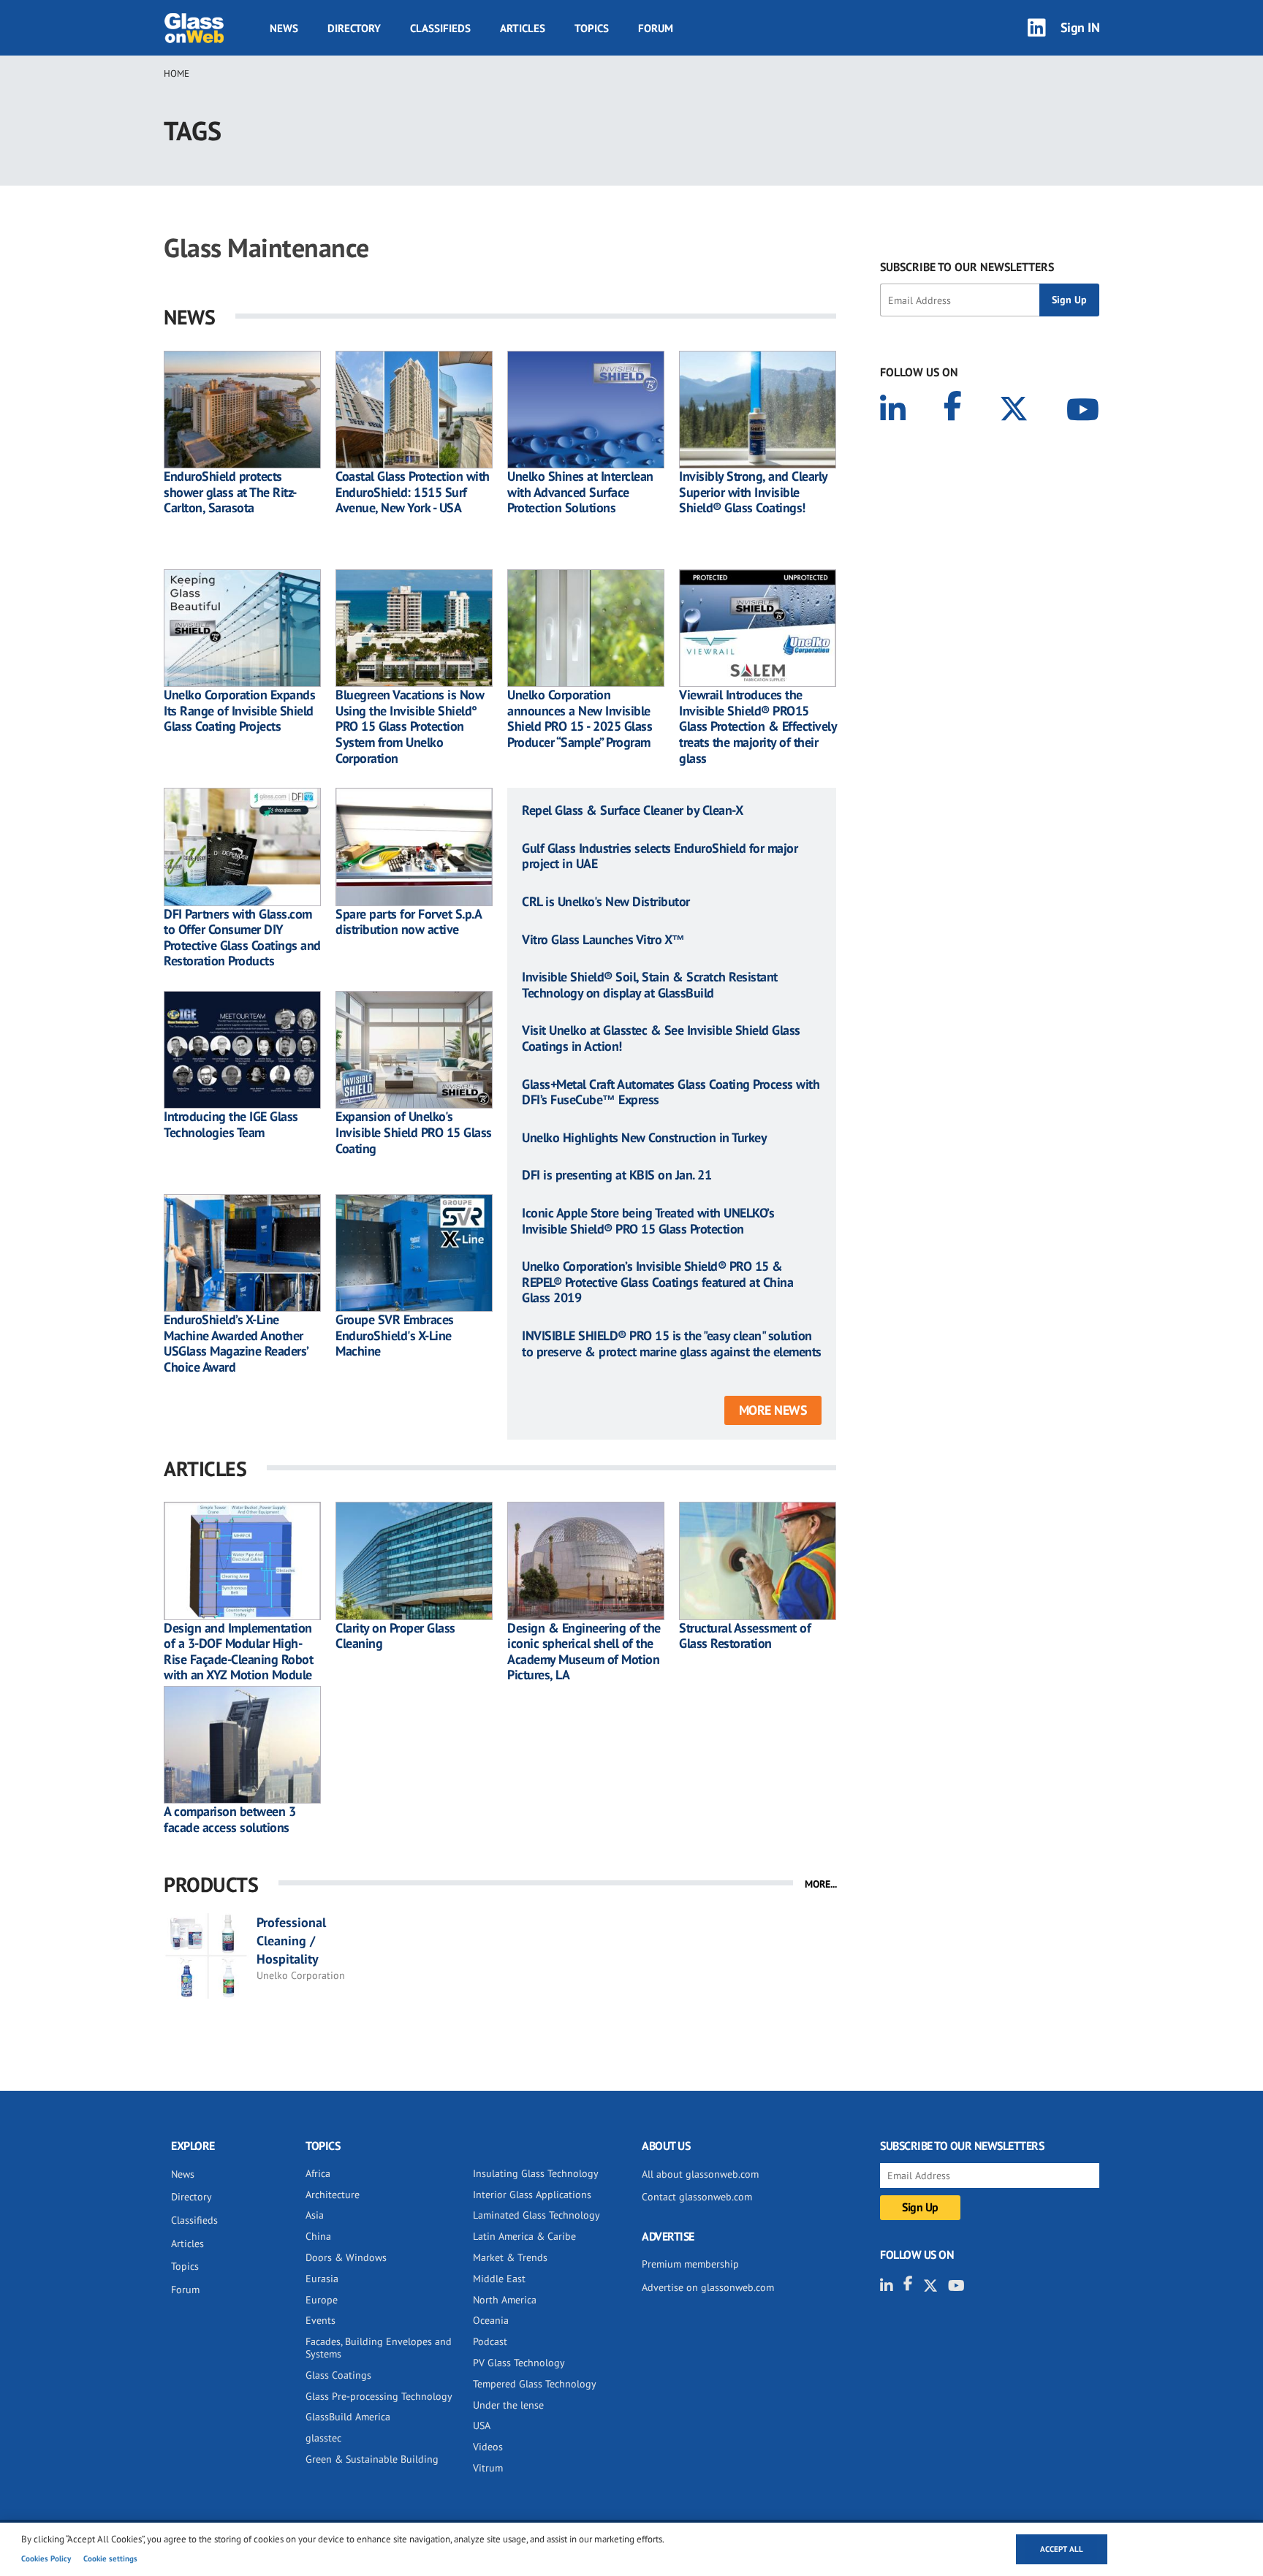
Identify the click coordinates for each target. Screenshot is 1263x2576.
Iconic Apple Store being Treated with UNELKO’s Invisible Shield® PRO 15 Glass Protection (648, 1221)
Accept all (1062, 2549)
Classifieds (440, 28)
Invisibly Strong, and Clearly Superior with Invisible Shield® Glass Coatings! (753, 492)
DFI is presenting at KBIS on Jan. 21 (617, 1175)
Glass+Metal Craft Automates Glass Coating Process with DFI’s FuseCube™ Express (671, 1092)
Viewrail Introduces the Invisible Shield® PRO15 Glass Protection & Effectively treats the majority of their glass (758, 726)
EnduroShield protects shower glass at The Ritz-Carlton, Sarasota (230, 492)
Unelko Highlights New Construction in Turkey (644, 1138)
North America (505, 2300)
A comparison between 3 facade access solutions (230, 1819)
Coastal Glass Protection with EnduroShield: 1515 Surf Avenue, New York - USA (413, 492)
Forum (656, 28)
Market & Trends (510, 2257)
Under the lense (508, 2405)
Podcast (490, 2341)
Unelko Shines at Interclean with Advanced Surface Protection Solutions (580, 492)
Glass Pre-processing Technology (379, 2396)
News (284, 28)
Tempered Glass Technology (535, 2384)
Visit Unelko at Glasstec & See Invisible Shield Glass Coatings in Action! (661, 1038)
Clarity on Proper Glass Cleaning (395, 1636)
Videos (488, 2447)
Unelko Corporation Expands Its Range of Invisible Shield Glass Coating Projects (239, 711)
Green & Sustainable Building (372, 2459)
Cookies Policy (46, 2558)
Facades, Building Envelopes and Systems (379, 2348)
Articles (523, 28)
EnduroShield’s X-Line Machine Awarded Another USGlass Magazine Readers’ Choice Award (236, 1343)
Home (177, 73)
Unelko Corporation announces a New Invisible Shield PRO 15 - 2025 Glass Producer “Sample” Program (580, 718)
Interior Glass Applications (532, 2195)
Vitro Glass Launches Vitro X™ (603, 940)
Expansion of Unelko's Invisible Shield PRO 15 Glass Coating (414, 1132)
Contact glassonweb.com (697, 2197)
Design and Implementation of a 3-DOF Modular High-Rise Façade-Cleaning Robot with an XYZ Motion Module (238, 1652)
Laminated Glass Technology (536, 2215)
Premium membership (690, 2264)
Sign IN (1080, 27)
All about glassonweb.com (700, 2174)
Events (321, 2320)
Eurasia (322, 2279)
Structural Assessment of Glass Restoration (745, 1636)
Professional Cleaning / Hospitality (291, 1941)
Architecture (333, 2195)
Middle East (499, 2279)
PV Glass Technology (519, 2363)
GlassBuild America (348, 2417)
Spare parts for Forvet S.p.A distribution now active (408, 922)
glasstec (323, 2438)
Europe (322, 2300)
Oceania (491, 2320)
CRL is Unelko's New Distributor (606, 902)
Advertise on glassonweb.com (708, 2287)
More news (773, 1410)
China (318, 2236)
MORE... (821, 1884)
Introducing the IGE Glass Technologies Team (231, 1124)
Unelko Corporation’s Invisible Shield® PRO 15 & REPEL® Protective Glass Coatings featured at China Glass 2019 (657, 1282)
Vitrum (488, 2468)
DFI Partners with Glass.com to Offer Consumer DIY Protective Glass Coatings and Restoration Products (242, 938)
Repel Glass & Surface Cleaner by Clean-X (632, 810)
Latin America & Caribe (524, 2236)
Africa (318, 2173)
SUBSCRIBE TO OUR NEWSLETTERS (967, 267)
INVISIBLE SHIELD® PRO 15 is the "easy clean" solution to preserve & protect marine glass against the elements (672, 1344)
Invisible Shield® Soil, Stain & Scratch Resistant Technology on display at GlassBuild (650, 985)
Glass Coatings (338, 2375)
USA (482, 2425)
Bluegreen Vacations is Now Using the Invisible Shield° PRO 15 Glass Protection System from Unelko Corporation (410, 726)
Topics (592, 28)
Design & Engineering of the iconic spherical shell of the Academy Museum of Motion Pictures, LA (584, 1652)
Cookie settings (110, 2558)
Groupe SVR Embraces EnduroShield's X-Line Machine (395, 1336)
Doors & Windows (346, 2257)
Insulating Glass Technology (536, 2173)
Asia (315, 2215)
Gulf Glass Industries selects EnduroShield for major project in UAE (660, 856)
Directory (354, 28)
